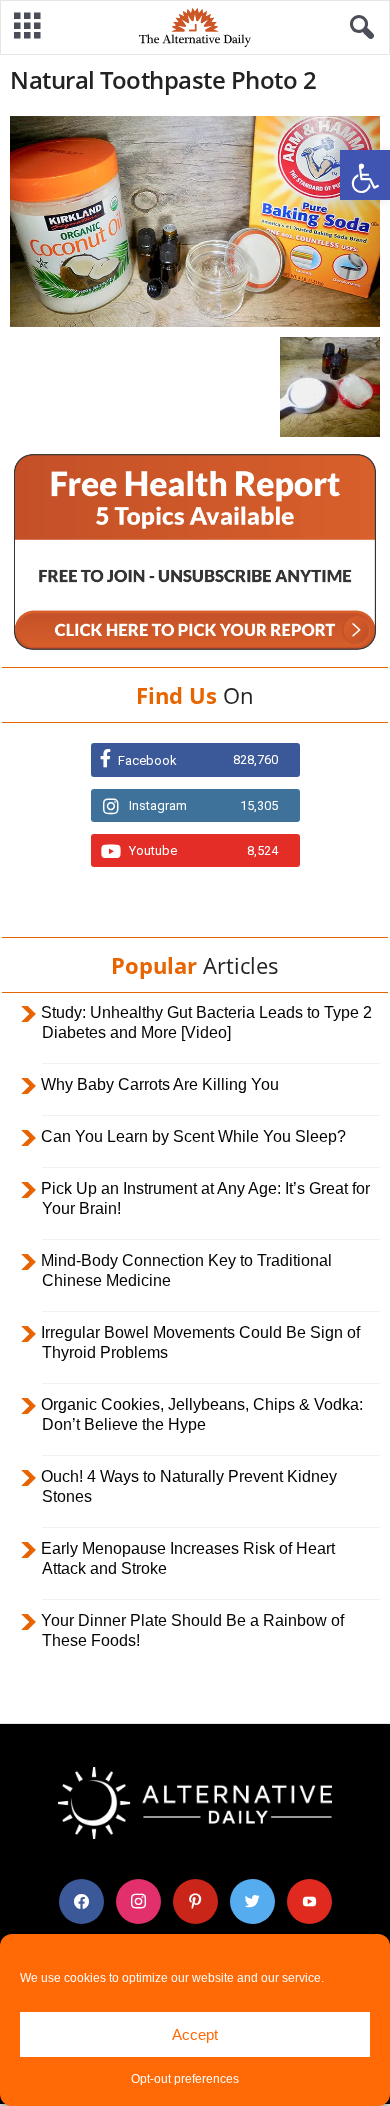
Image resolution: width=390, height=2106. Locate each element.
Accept (195, 2034)
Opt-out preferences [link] (185, 2079)
